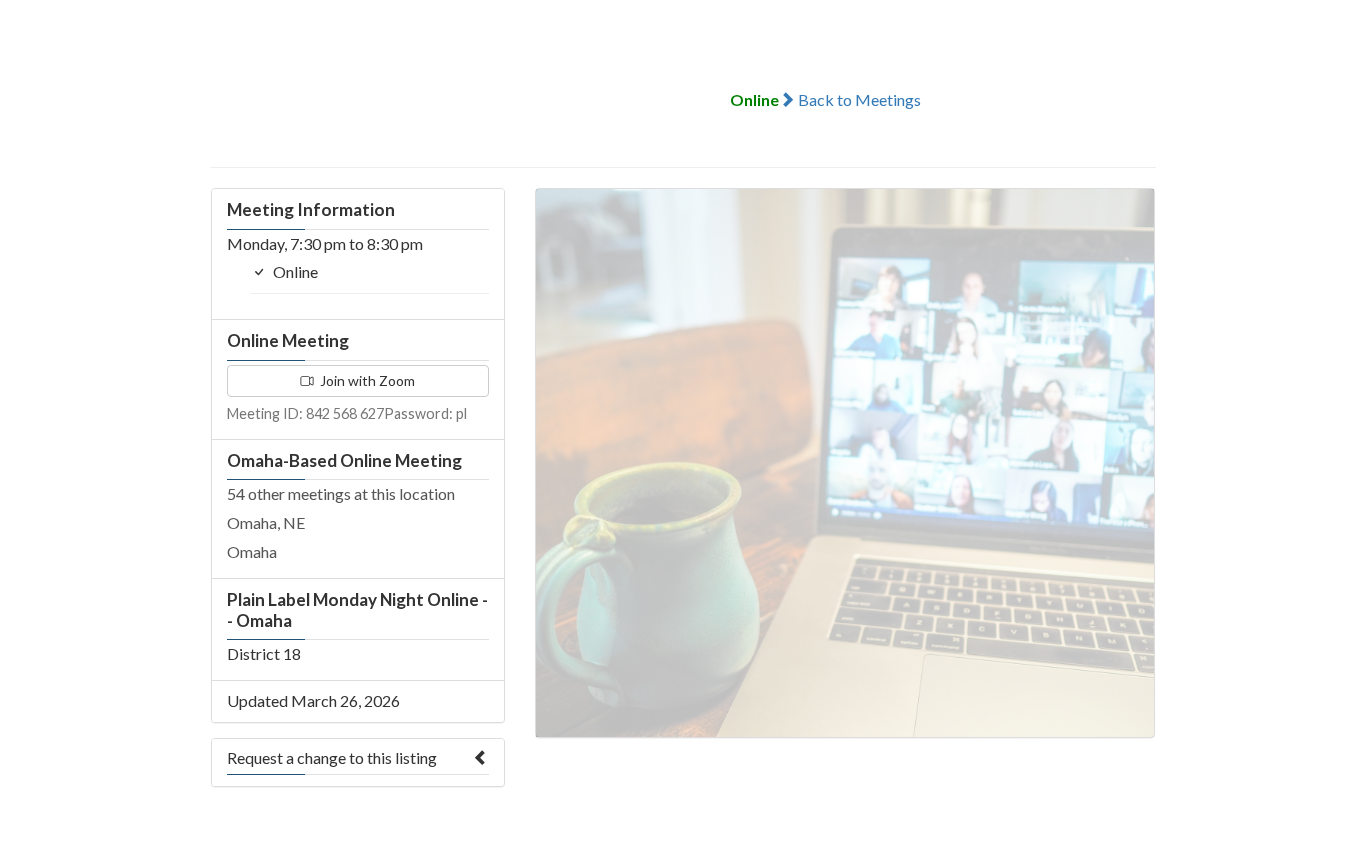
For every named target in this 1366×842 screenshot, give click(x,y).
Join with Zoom (366, 380)
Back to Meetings (858, 99)
